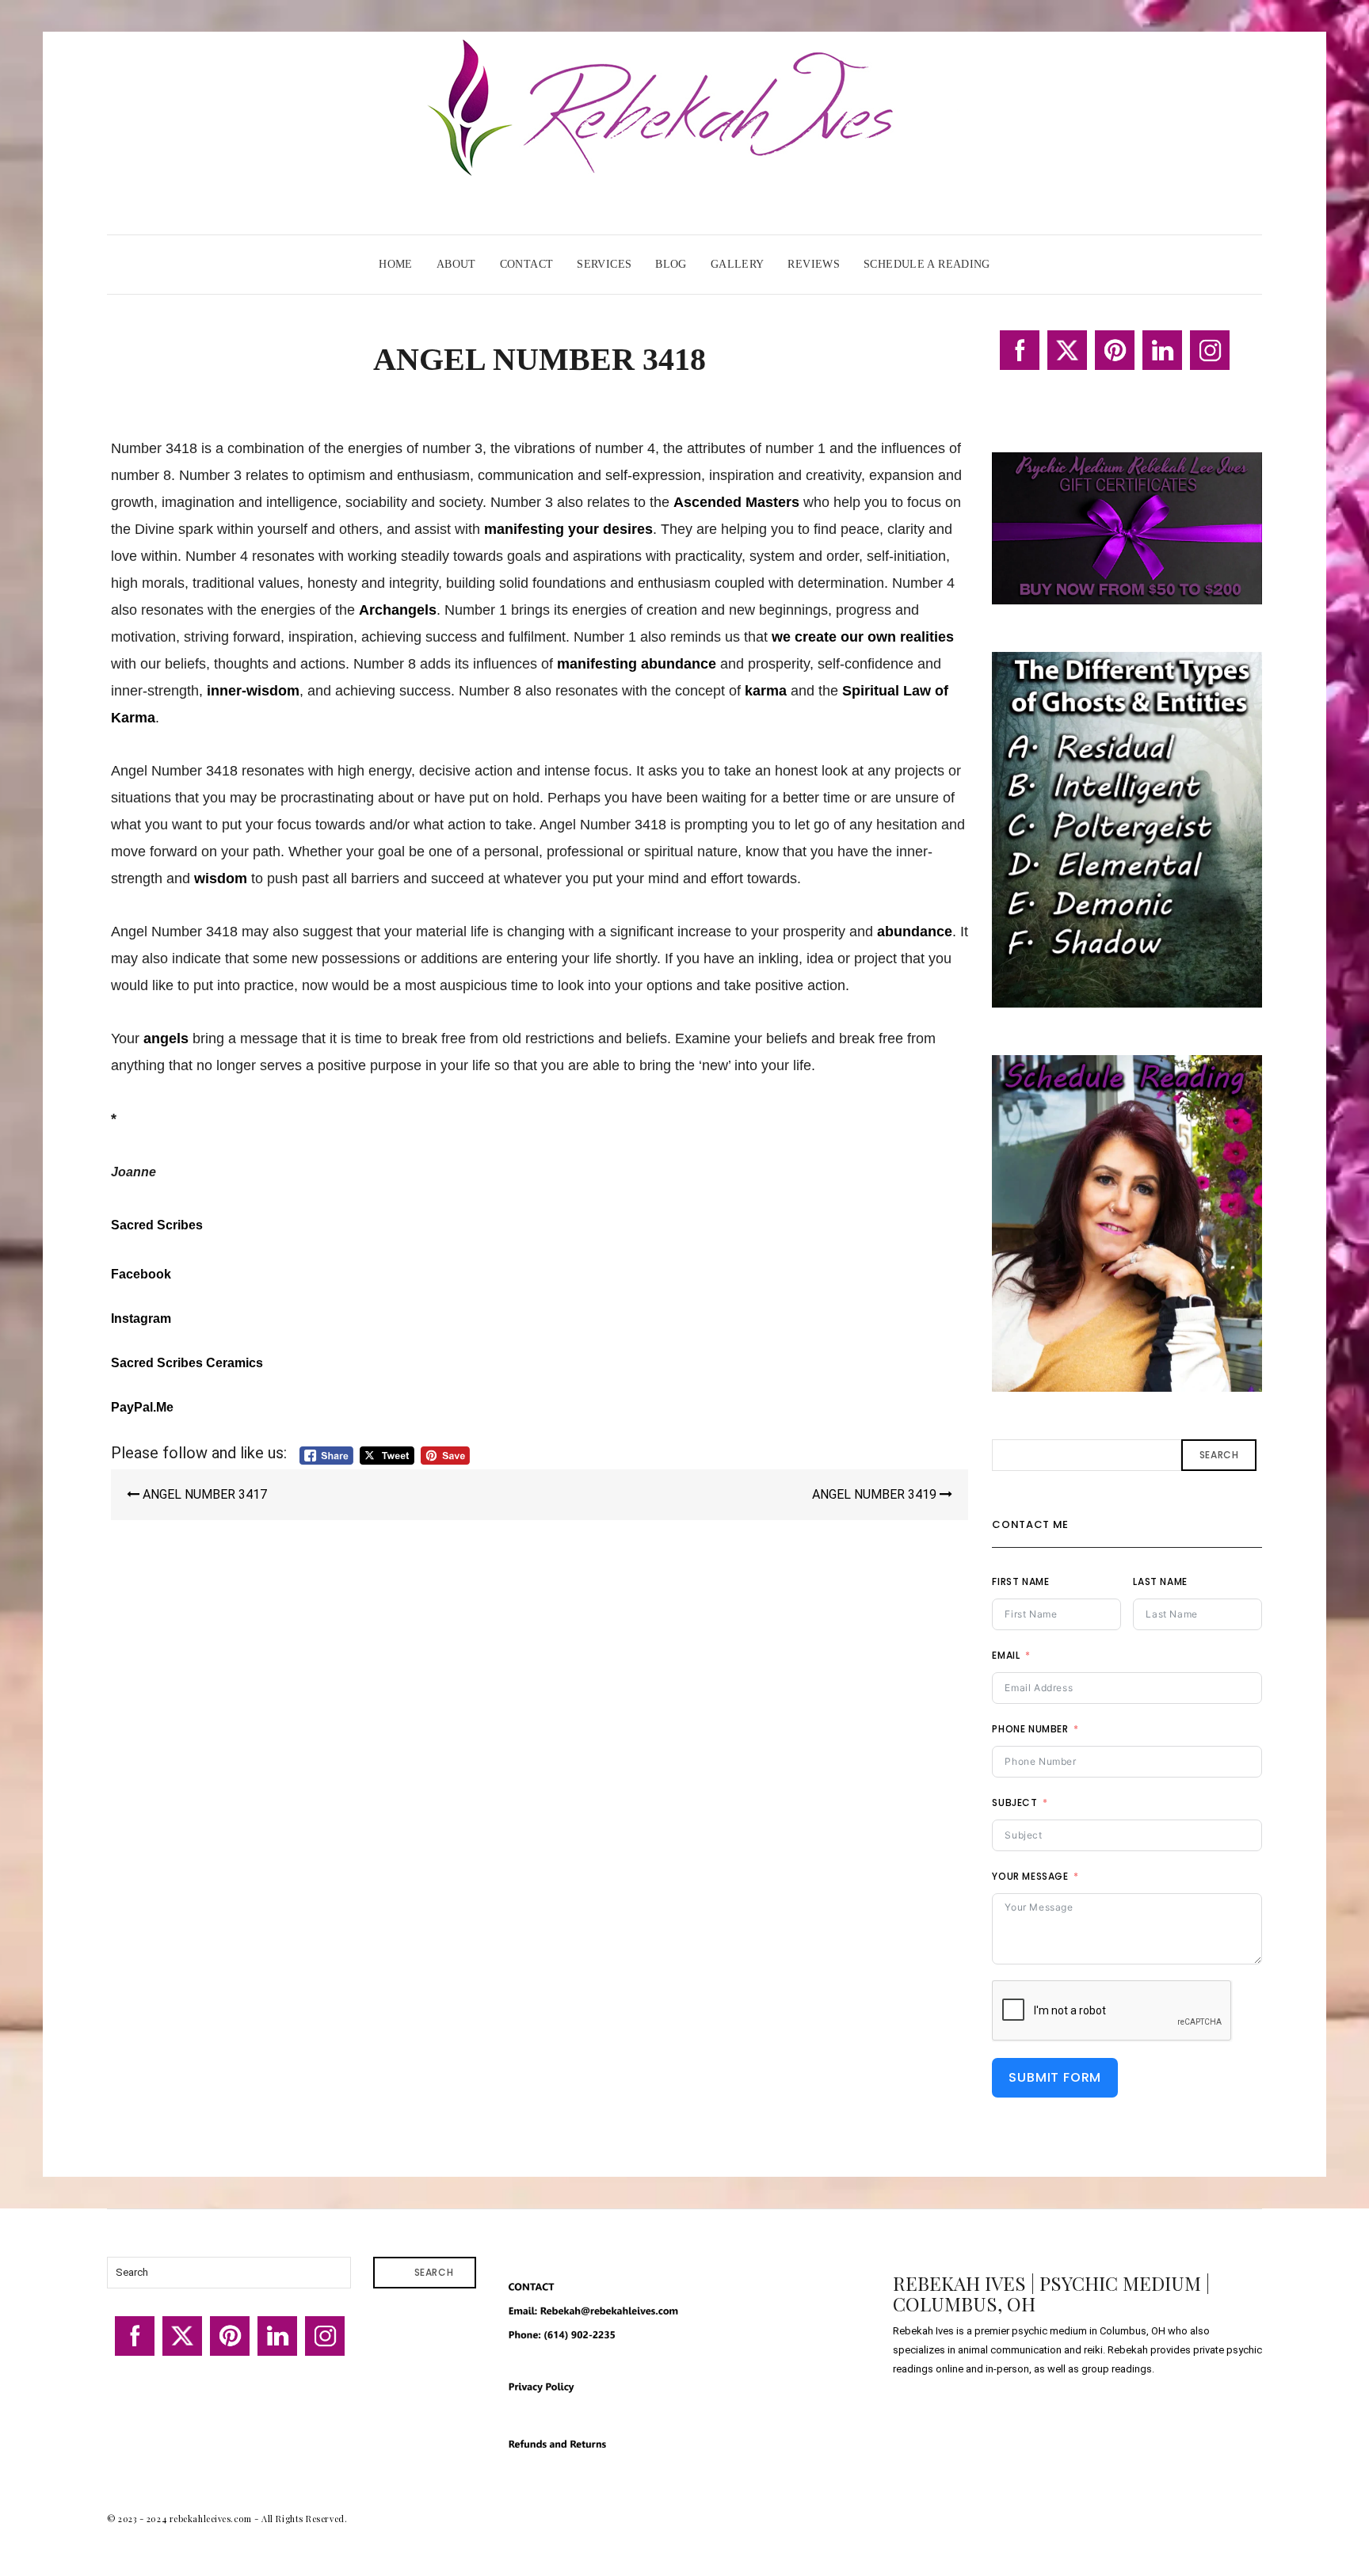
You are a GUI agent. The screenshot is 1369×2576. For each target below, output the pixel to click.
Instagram (141, 1318)
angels (166, 1038)
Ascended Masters (736, 502)
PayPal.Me (142, 1407)
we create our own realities (863, 637)
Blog (671, 264)
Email (1006, 1655)
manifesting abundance (637, 664)
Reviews (814, 264)
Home (396, 264)
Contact (527, 264)
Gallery (738, 264)
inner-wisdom (253, 691)
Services (604, 264)
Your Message (1030, 1876)
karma (766, 691)
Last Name (1160, 1581)
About (456, 264)
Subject (1014, 1802)
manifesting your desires (568, 529)
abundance (915, 932)
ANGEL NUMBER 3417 (203, 1494)
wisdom (221, 878)
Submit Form (1055, 2077)
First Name (1020, 1581)
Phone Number (1030, 1729)
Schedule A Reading (927, 264)
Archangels (398, 610)
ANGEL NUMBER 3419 (876, 1494)
